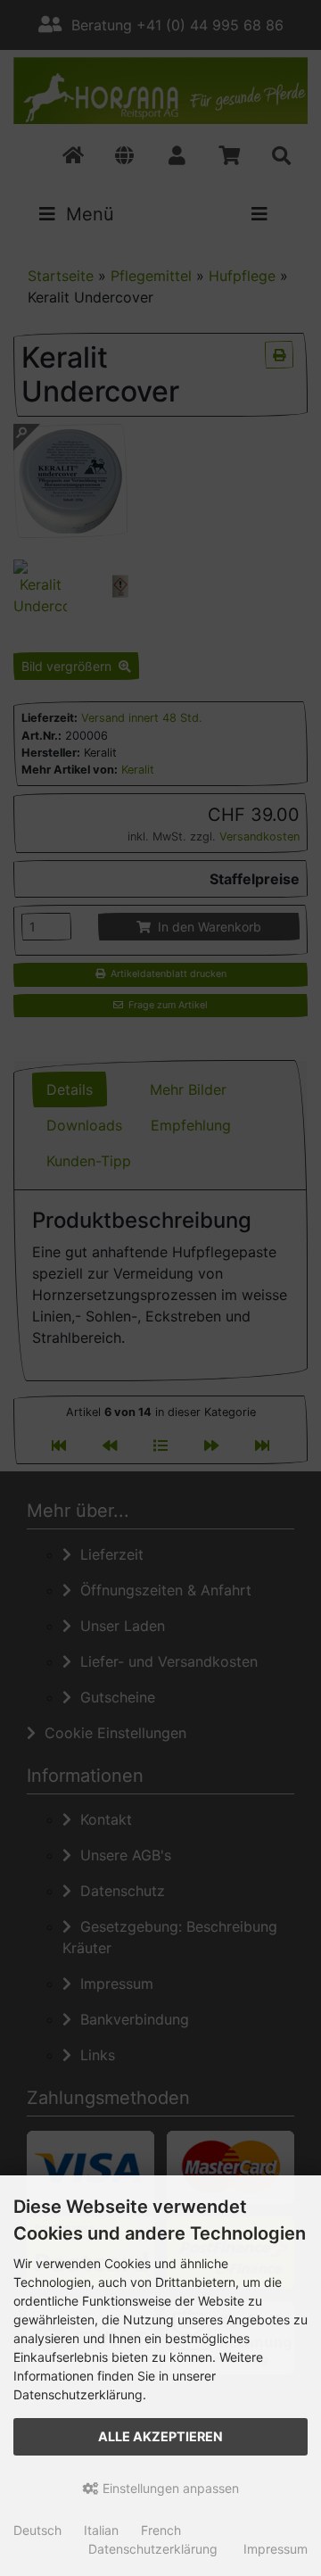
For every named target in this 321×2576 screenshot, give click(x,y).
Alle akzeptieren (160, 2436)
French (161, 2530)
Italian (101, 2530)
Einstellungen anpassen (169, 2488)
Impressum (276, 2549)
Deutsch (37, 2530)
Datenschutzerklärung (153, 2549)
